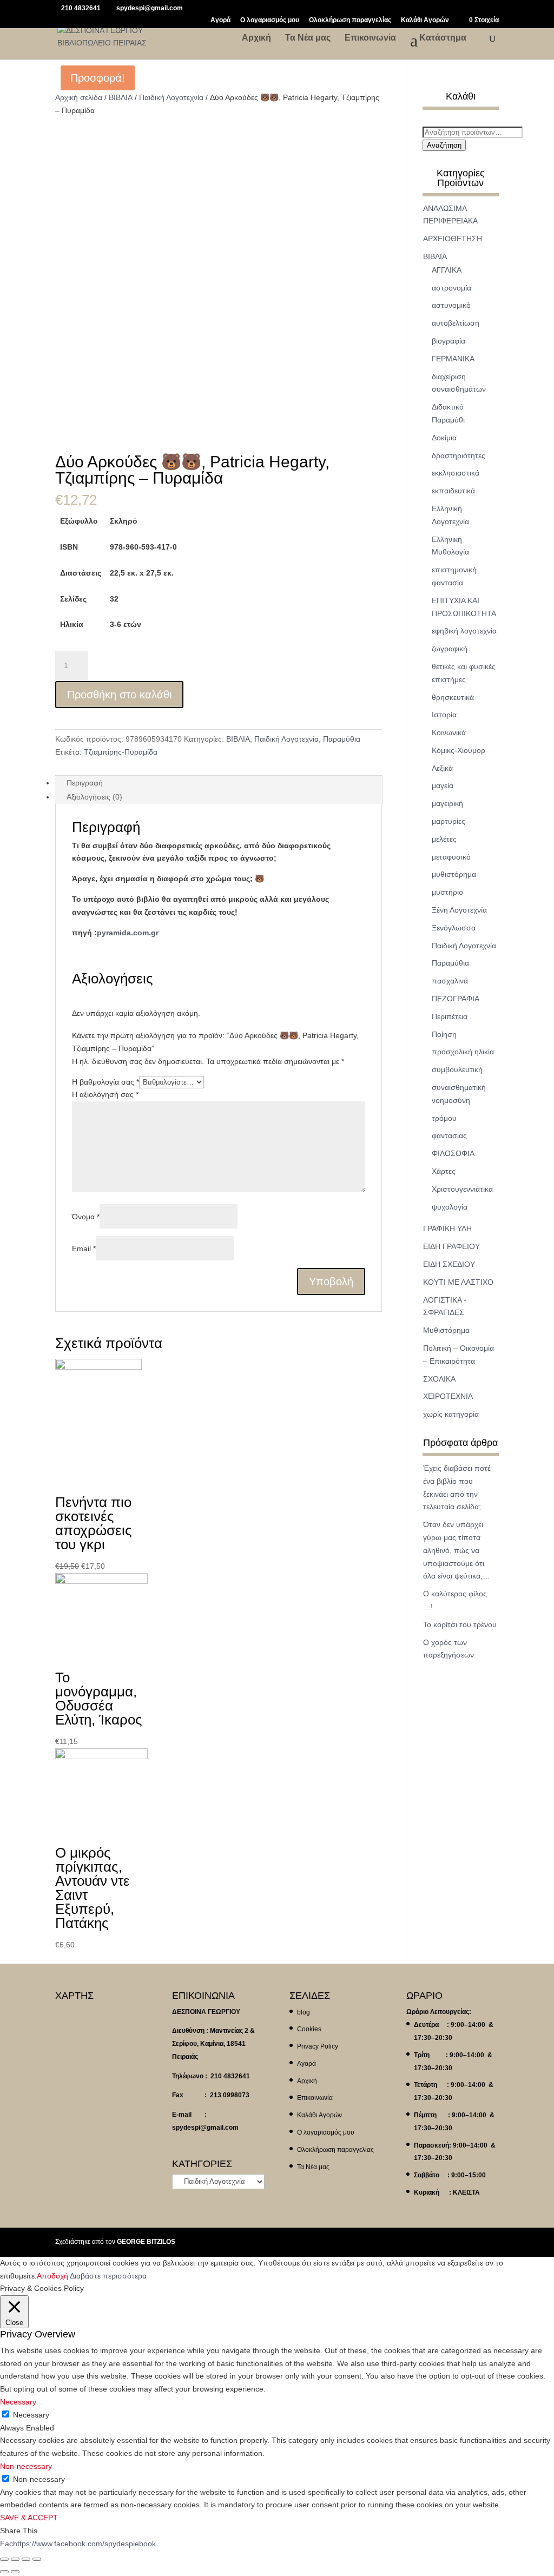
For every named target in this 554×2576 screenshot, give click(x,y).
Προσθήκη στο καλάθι (119, 695)
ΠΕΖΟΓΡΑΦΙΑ (456, 999)
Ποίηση (444, 1034)
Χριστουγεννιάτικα (462, 1189)
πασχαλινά (450, 981)
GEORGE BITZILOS (146, 2242)
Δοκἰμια (444, 438)
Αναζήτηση (444, 145)
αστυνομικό (451, 305)
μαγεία (443, 785)
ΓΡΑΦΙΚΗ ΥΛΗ (447, 1228)
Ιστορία (444, 715)
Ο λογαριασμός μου (270, 20)
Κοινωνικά (449, 732)
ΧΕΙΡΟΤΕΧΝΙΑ (448, 1396)
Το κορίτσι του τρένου (460, 1624)
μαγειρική (447, 803)
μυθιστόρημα (454, 874)
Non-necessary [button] (26, 2466)
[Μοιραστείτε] (15, 2559)
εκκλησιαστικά (456, 473)
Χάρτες (444, 1171)
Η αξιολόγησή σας (105, 1094)
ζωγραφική (450, 649)
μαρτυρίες (449, 821)
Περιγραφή (85, 783)
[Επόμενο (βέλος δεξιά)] (15, 2572)
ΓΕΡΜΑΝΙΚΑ (453, 359)
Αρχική (256, 38)
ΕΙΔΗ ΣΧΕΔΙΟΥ (449, 1264)
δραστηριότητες (459, 455)
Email (84, 1249)
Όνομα (86, 1217)
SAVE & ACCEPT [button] (29, 2518)
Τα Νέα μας (308, 38)
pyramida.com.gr (128, 933)
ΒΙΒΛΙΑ (121, 97)
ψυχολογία (450, 1207)
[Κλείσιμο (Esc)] (4, 2559)
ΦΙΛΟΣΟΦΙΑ (453, 1153)
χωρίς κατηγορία (451, 1414)
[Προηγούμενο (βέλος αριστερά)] (4, 2572)
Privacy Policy (318, 2046)
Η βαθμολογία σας (105, 1082)
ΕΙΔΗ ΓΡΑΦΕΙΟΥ (451, 1246)
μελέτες (444, 839)
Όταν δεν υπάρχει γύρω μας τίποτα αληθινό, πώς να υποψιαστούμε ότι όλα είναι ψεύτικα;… (457, 1550)
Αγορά (220, 20)
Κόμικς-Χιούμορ (459, 750)
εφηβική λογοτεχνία (464, 631)
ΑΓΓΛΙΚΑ (447, 270)
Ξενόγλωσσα (454, 928)
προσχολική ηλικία (463, 1052)
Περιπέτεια (450, 1016)
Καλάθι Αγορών (425, 20)
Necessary (31, 2415)
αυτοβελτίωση (456, 323)
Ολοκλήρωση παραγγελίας (350, 20)
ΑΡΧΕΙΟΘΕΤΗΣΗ (453, 239)
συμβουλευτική (457, 1069)
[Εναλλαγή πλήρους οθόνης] (26, 2559)
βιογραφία (449, 341)
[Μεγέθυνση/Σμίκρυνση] (37, 2559)
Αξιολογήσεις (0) (94, 797)
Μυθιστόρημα (446, 1330)
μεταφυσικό (451, 857)
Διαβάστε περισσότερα (108, 2276)
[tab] (218, 783)
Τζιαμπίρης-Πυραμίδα (121, 752)
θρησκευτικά (453, 697)
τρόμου (444, 1118)
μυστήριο (447, 892)
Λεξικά (442, 768)
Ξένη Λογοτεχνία (459, 910)
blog (304, 2012)
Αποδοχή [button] (52, 2276)
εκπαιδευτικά (453, 491)
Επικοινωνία (370, 38)
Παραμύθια (342, 739)
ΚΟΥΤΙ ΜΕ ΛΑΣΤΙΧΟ (458, 1282)
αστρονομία (451, 288)
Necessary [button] (18, 2402)
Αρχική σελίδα (79, 97)
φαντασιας (449, 1135)
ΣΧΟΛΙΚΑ (439, 1379)
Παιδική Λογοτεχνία (171, 97)
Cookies (309, 2029)
